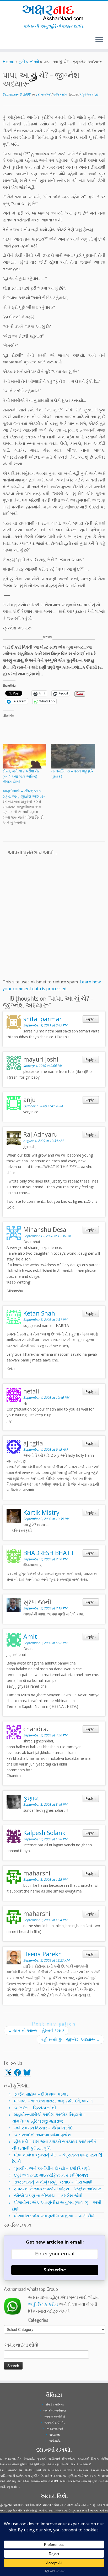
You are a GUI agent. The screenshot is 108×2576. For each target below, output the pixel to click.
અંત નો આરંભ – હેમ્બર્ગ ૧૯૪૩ (36, 2031)
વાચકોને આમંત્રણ (55, 2410)
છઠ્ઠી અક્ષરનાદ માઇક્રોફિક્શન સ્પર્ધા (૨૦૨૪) (51, 2175)
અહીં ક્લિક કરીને (43, 2304)
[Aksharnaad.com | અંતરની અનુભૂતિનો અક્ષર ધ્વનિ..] (54, 12)
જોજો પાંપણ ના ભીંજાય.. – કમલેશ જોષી (48, 2196)
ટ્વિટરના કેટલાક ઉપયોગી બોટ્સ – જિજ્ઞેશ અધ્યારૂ (58, 2189)
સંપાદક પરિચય (55, 2404)
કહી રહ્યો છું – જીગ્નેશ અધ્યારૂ (70, 2039)
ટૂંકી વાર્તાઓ (29, 62)
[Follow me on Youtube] (9, 42)
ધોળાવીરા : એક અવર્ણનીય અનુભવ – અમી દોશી (55, 2216)
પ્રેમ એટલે (60, 94)
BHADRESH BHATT (49, 1553)
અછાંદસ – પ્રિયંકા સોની (35, 2108)
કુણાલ (31, 1798)
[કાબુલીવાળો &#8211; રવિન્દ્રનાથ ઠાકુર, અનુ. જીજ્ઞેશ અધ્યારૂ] (27, 807)
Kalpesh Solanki (45, 1833)
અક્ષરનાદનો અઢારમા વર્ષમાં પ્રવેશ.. (43, 2135)
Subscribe (55, 2270)
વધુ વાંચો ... (13, 2487)
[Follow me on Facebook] (6, 42)
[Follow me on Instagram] (7, 42)
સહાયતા (55, 2434)
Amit (30, 1636)
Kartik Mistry (41, 1512)
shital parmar (43, 1019)
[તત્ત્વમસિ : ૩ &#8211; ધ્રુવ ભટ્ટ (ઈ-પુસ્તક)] (73, 756)
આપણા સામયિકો (55, 2416)
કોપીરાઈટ (55, 2440)
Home (9, 62)
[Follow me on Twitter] (4, 42)
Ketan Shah (39, 1313)
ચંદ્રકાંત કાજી (89, 94)
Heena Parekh (43, 1954)
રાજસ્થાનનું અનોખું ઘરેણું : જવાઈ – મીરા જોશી (53, 2182)
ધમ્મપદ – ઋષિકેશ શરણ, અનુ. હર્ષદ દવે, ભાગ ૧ (53, 2101)
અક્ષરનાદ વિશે (55, 2428)
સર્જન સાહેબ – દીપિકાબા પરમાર (41, 2094)
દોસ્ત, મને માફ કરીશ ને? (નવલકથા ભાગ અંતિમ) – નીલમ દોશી (21, 776)
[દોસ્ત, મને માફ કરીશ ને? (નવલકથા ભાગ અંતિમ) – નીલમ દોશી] (24, 756)
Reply (91, 1019)
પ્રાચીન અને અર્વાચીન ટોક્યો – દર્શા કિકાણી (52, 2168)
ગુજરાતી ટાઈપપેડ (55, 2422)
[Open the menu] (99, 40)
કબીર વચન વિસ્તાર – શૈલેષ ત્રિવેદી (44, 2128)
